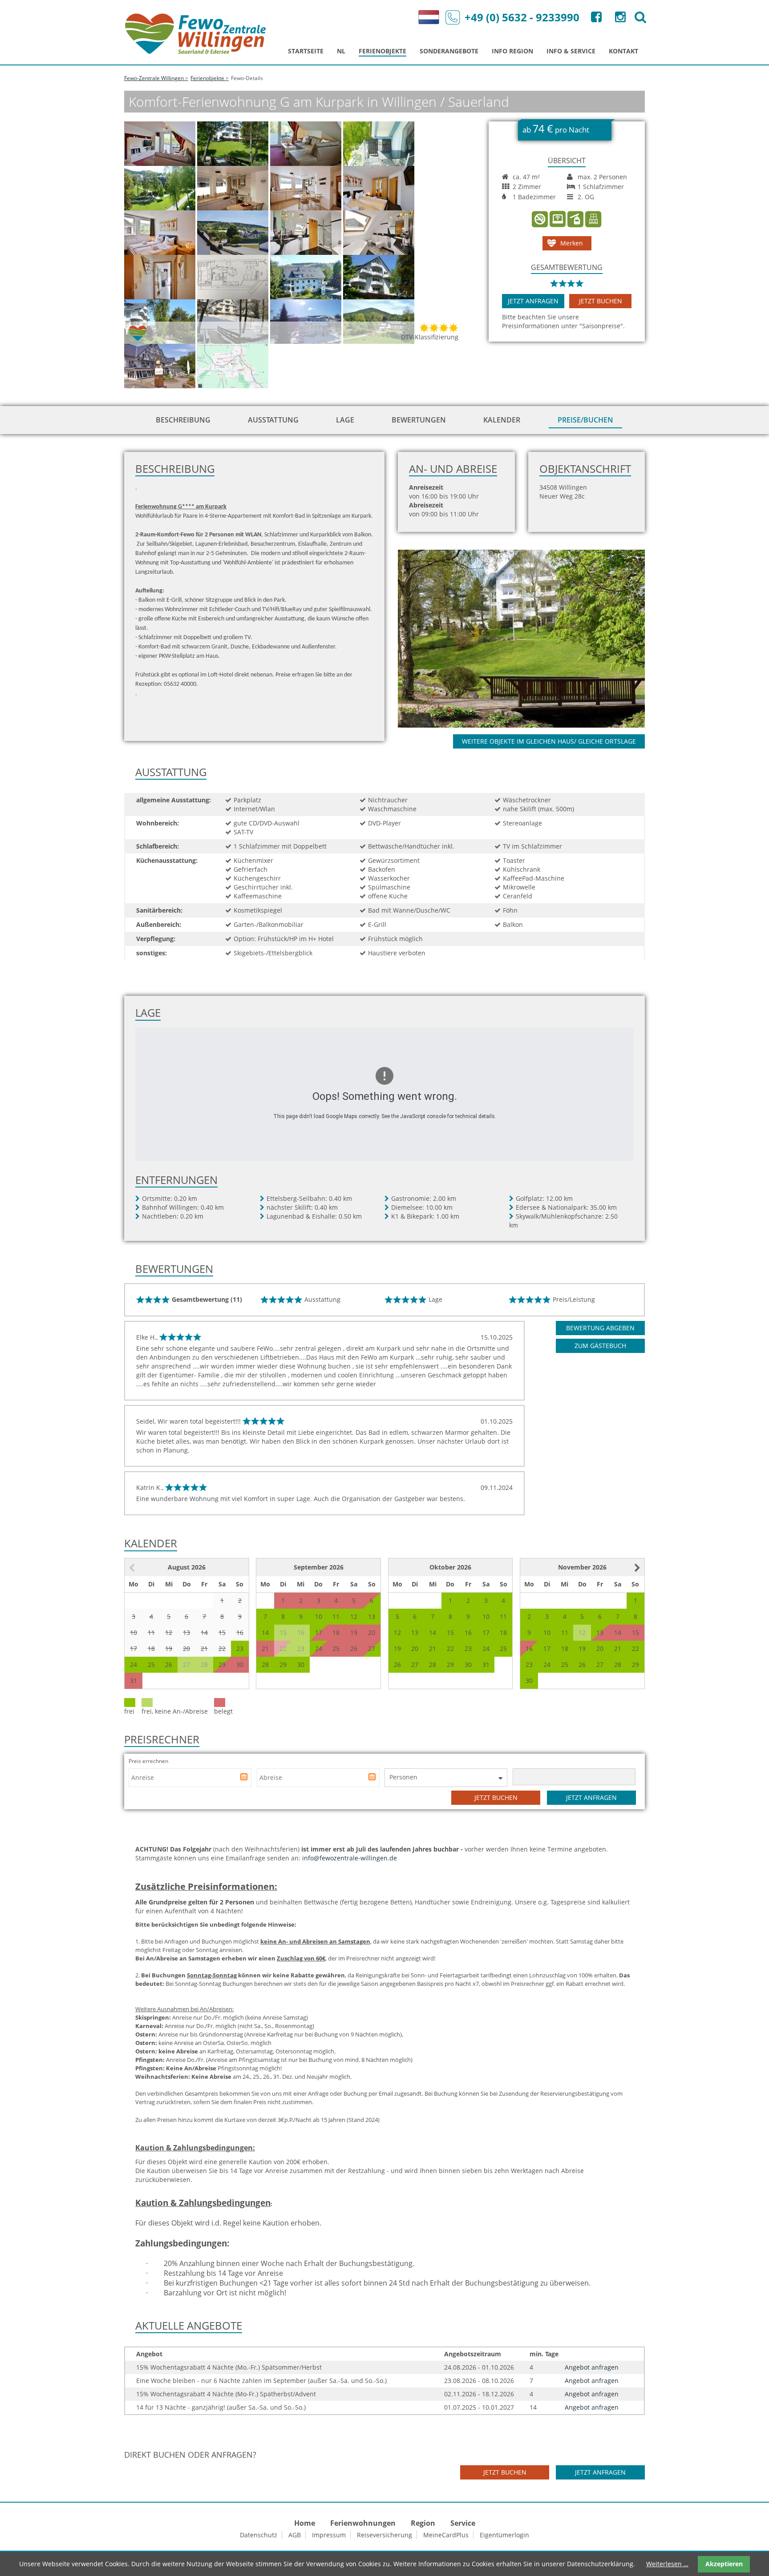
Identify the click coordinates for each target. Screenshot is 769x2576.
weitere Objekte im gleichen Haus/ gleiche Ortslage (549, 741)
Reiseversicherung (384, 2535)
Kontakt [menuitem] (623, 51)
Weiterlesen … (667, 2564)
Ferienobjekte (207, 78)
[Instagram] (619, 19)
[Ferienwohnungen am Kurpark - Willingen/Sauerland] (531, 638)
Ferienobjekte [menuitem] (382, 51)
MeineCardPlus (446, 2535)
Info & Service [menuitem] (571, 51)
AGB (295, 2535)
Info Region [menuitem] (512, 51)
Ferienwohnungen (363, 2523)
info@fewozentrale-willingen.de (350, 1858)
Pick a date (245, 1778)
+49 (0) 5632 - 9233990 (522, 17)
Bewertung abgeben (600, 1328)
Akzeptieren (724, 2564)
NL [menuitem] (341, 51)
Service (463, 2523)
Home (305, 2523)
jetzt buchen (601, 301)
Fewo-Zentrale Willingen (154, 78)
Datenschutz (259, 2535)
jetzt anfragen (533, 301)
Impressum (329, 2535)
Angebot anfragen (592, 2367)
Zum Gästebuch (600, 1346)
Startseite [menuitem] (306, 51)
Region (423, 2523)
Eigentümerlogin (504, 2535)
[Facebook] (595, 19)
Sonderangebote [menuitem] (449, 51)
